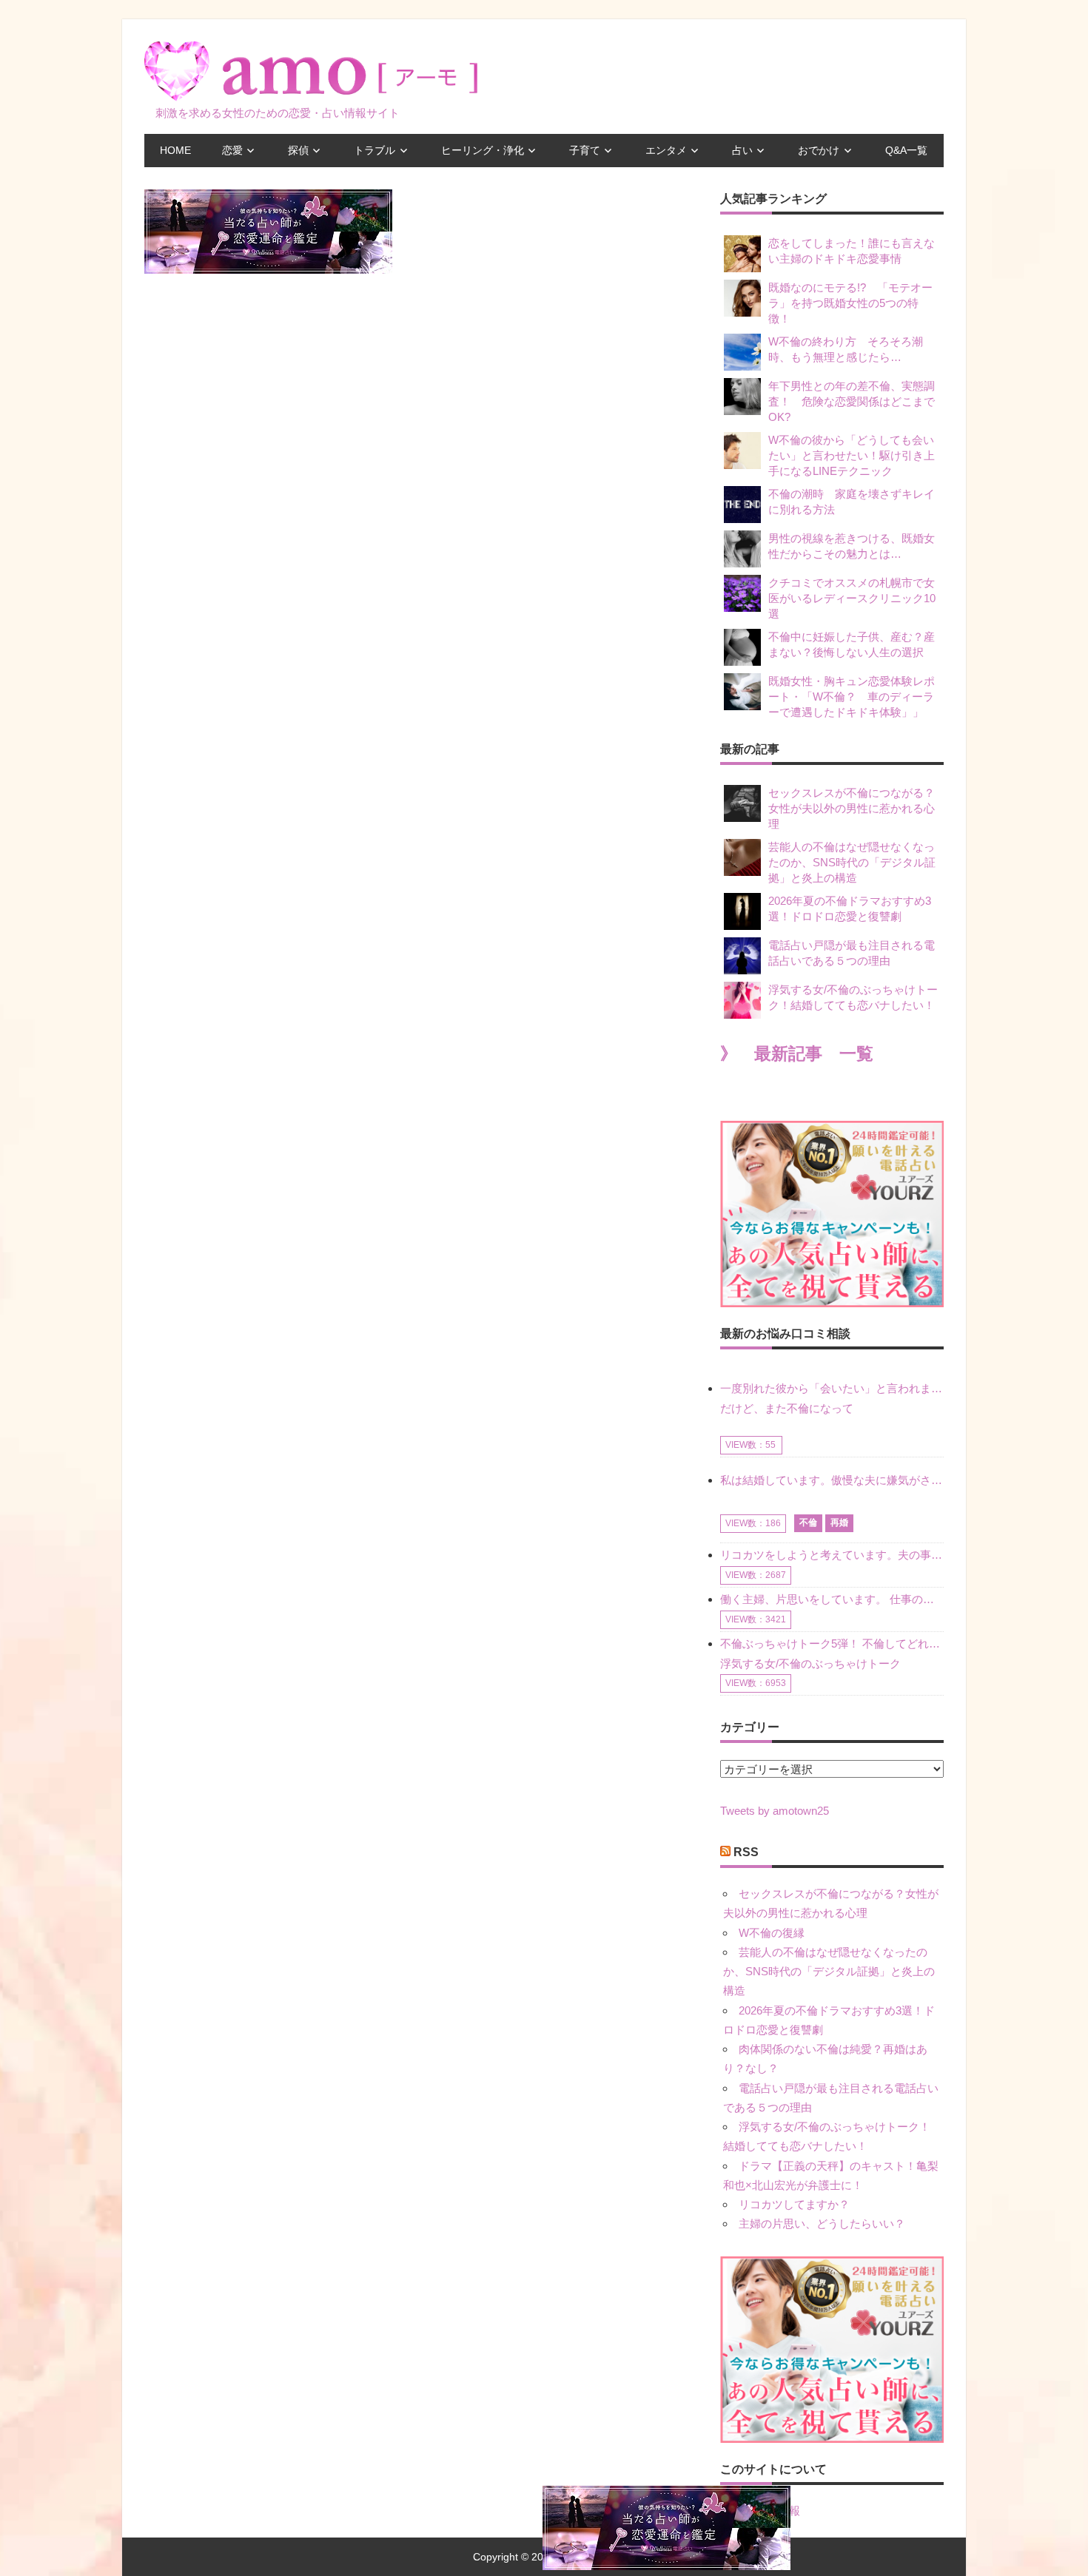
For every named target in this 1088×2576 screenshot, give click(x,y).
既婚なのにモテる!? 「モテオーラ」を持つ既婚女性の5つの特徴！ (850, 303)
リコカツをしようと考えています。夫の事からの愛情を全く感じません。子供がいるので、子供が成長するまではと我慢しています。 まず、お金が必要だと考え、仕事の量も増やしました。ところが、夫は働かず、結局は (832, 1555)
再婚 (839, 1523)
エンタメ (666, 150)
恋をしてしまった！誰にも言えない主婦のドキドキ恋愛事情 (852, 251)
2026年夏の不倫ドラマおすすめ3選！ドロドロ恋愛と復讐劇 (850, 908)
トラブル (375, 150)
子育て (585, 150)
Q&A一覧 (906, 150)
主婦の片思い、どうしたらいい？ (822, 2223)
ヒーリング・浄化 (483, 150)
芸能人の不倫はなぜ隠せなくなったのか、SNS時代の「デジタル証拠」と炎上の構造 (852, 862)
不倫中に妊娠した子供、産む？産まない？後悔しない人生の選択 (852, 644)
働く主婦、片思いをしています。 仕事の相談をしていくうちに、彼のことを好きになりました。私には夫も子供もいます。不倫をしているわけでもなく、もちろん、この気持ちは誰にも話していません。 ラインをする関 (832, 1599)
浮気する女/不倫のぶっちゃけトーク (810, 1663)
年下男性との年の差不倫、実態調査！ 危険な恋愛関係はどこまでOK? (852, 401)
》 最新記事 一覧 (797, 1054)
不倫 (808, 1523)
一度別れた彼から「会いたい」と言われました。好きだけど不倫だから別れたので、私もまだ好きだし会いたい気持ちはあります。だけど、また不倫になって (832, 1398)
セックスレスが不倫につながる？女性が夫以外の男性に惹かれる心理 (852, 808)
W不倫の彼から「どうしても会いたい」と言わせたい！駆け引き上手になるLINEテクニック (852, 455)
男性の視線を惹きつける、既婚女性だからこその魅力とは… (852, 546)
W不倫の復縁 (772, 1933)
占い (742, 150)
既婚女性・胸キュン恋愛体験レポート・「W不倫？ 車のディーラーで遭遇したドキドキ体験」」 (852, 697)
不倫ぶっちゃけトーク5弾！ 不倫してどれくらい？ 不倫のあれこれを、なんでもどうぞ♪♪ (832, 1643)
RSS (746, 1852)
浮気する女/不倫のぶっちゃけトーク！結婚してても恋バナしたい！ (853, 997)
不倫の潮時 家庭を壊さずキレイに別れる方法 (852, 502)
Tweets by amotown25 (775, 1811)
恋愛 (232, 150)
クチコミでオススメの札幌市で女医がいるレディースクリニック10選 (852, 598)
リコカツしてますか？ (794, 2204)
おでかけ (819, 150)
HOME (175, 150)
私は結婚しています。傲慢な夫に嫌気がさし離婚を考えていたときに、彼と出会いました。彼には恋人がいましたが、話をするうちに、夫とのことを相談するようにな (832, 1480)
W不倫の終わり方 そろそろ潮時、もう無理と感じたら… (846, 349)
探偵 (298, 150)
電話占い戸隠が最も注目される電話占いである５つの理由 (852, 953)
